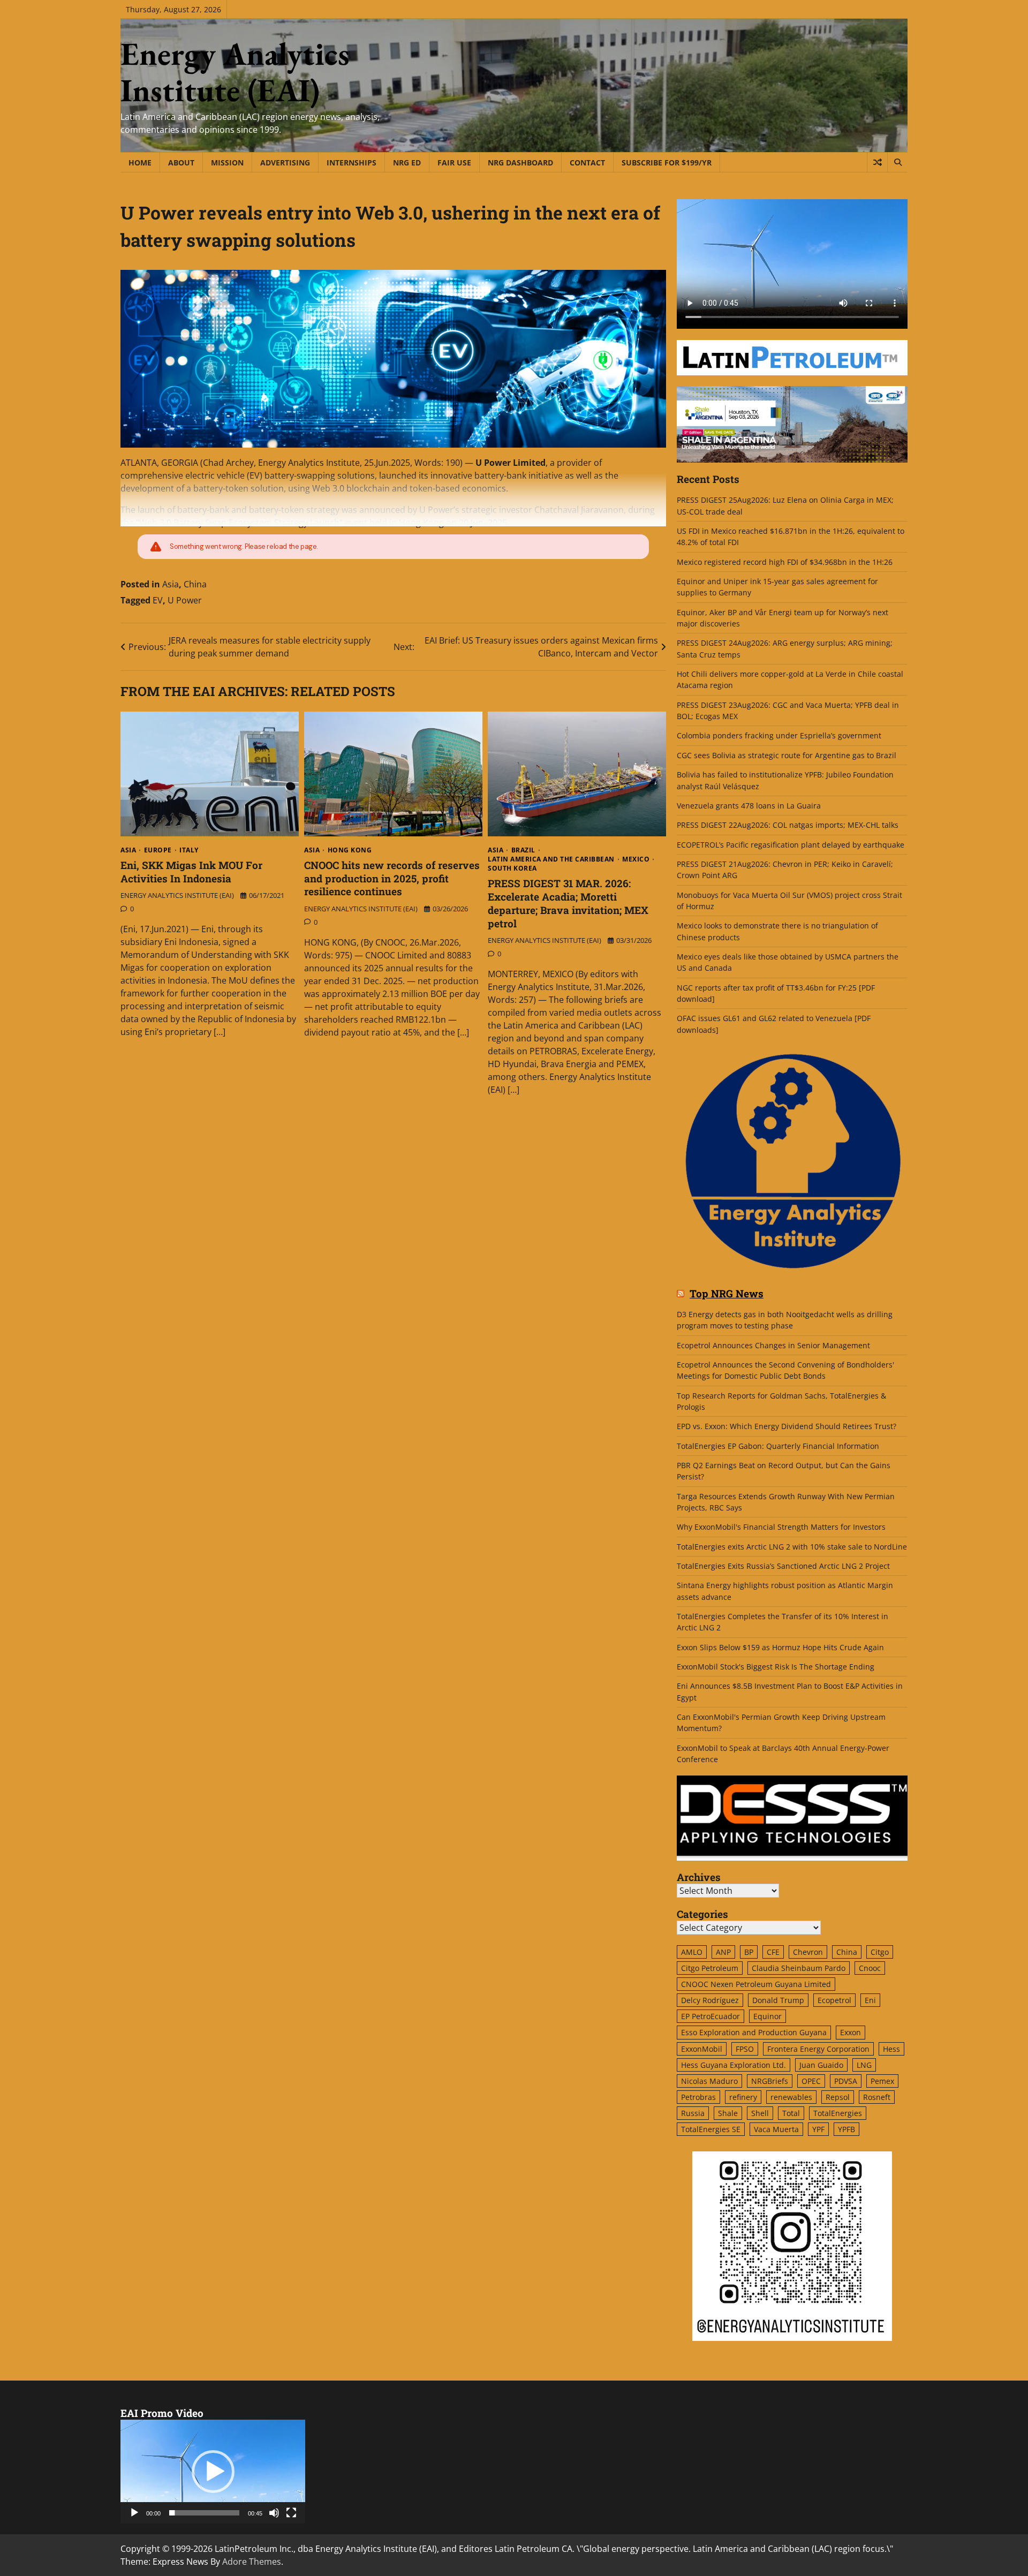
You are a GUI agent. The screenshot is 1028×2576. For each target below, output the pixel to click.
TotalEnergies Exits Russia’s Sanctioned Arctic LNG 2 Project (783, 1566)
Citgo (880, 1952)
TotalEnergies (838, 2113)
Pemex (882, 2081)
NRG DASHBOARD (520, 163)
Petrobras (698, 2097)
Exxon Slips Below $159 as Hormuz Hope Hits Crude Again (780, 1647)
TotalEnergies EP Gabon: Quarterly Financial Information (778, 1446)
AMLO (692, 1952)
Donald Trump (778, 2000)
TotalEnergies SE (711, 2129)
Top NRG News (727, 1294)
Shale (728, 2113)
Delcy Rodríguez (710, 2000)
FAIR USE (454, 163)
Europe (158, 850)
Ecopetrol (834, 2000)
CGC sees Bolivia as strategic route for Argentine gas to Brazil (787, 755)
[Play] (134, 2513)
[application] (213, 2472)
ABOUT (181, 163)
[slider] (204, 2513)
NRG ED (407, 163)
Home (140, 163)
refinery (743, 2097)
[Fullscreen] (291, 2513)
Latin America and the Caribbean (551, 859)
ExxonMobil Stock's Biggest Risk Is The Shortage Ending (776, 1667)
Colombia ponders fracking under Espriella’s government (779, 735)
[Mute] (274, 2513)
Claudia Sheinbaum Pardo (799, 1968)
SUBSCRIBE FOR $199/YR (667, 163)
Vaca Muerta (776, 2129)
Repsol (838, 2097)
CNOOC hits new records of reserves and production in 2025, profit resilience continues (392, 878)
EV (158, 600)
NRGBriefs (770, 2081)
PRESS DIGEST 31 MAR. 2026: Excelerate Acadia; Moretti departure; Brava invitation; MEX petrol (568, 903)
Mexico (636, 859)
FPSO (745, 2049)
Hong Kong (350, 850)
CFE (773, 1952)
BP (749, 1952)
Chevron (808, 1952)
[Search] (897, 162)
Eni (870, 2000)
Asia (171, 584)
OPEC (811, 2081)
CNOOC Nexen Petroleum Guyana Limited (756, 1984)
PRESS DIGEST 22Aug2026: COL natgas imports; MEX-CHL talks (788, 825)
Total (791, 2113)
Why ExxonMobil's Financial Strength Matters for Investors (781, 1527)
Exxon (851, 2032)
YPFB (846, 2129)
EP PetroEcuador (710, 2016)
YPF (818, 2129)
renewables (791, 2097)
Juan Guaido (821, 2065)
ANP (723, 1952)
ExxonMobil (702, 2049)
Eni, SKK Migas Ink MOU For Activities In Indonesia (191, 872)
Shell (760, 2113)
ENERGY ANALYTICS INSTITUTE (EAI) (177, 895)
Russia (693, 2113)
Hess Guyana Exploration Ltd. (734, 2065)
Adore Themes (252, 2562)
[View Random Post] (877, 162)
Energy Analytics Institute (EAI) (235, 72)
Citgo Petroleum (710, 1968)
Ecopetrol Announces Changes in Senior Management (773, 1345)
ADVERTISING (285, 163)
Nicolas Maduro (709, 2081)
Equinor (768, 2016)
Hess (891, 2049)
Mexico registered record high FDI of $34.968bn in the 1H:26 (785, 562)
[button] (213, 2472)
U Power (185, 600)
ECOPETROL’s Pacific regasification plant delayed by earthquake (791, 845)
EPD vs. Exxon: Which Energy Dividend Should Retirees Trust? (787, 1426)
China (195, 584)
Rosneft (877, 2097)
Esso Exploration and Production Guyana (754, 2032)
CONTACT (587, 163)
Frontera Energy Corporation (818, 2049)
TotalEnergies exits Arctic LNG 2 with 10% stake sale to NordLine (792, 1547)
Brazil (523, 850)
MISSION (227, 163)
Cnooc (870, 1968)
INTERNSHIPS (352, 163)
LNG (864, 2065)
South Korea (512, 868)
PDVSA (846, 2081)
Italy (189, 850)
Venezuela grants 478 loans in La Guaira (749, 806)
